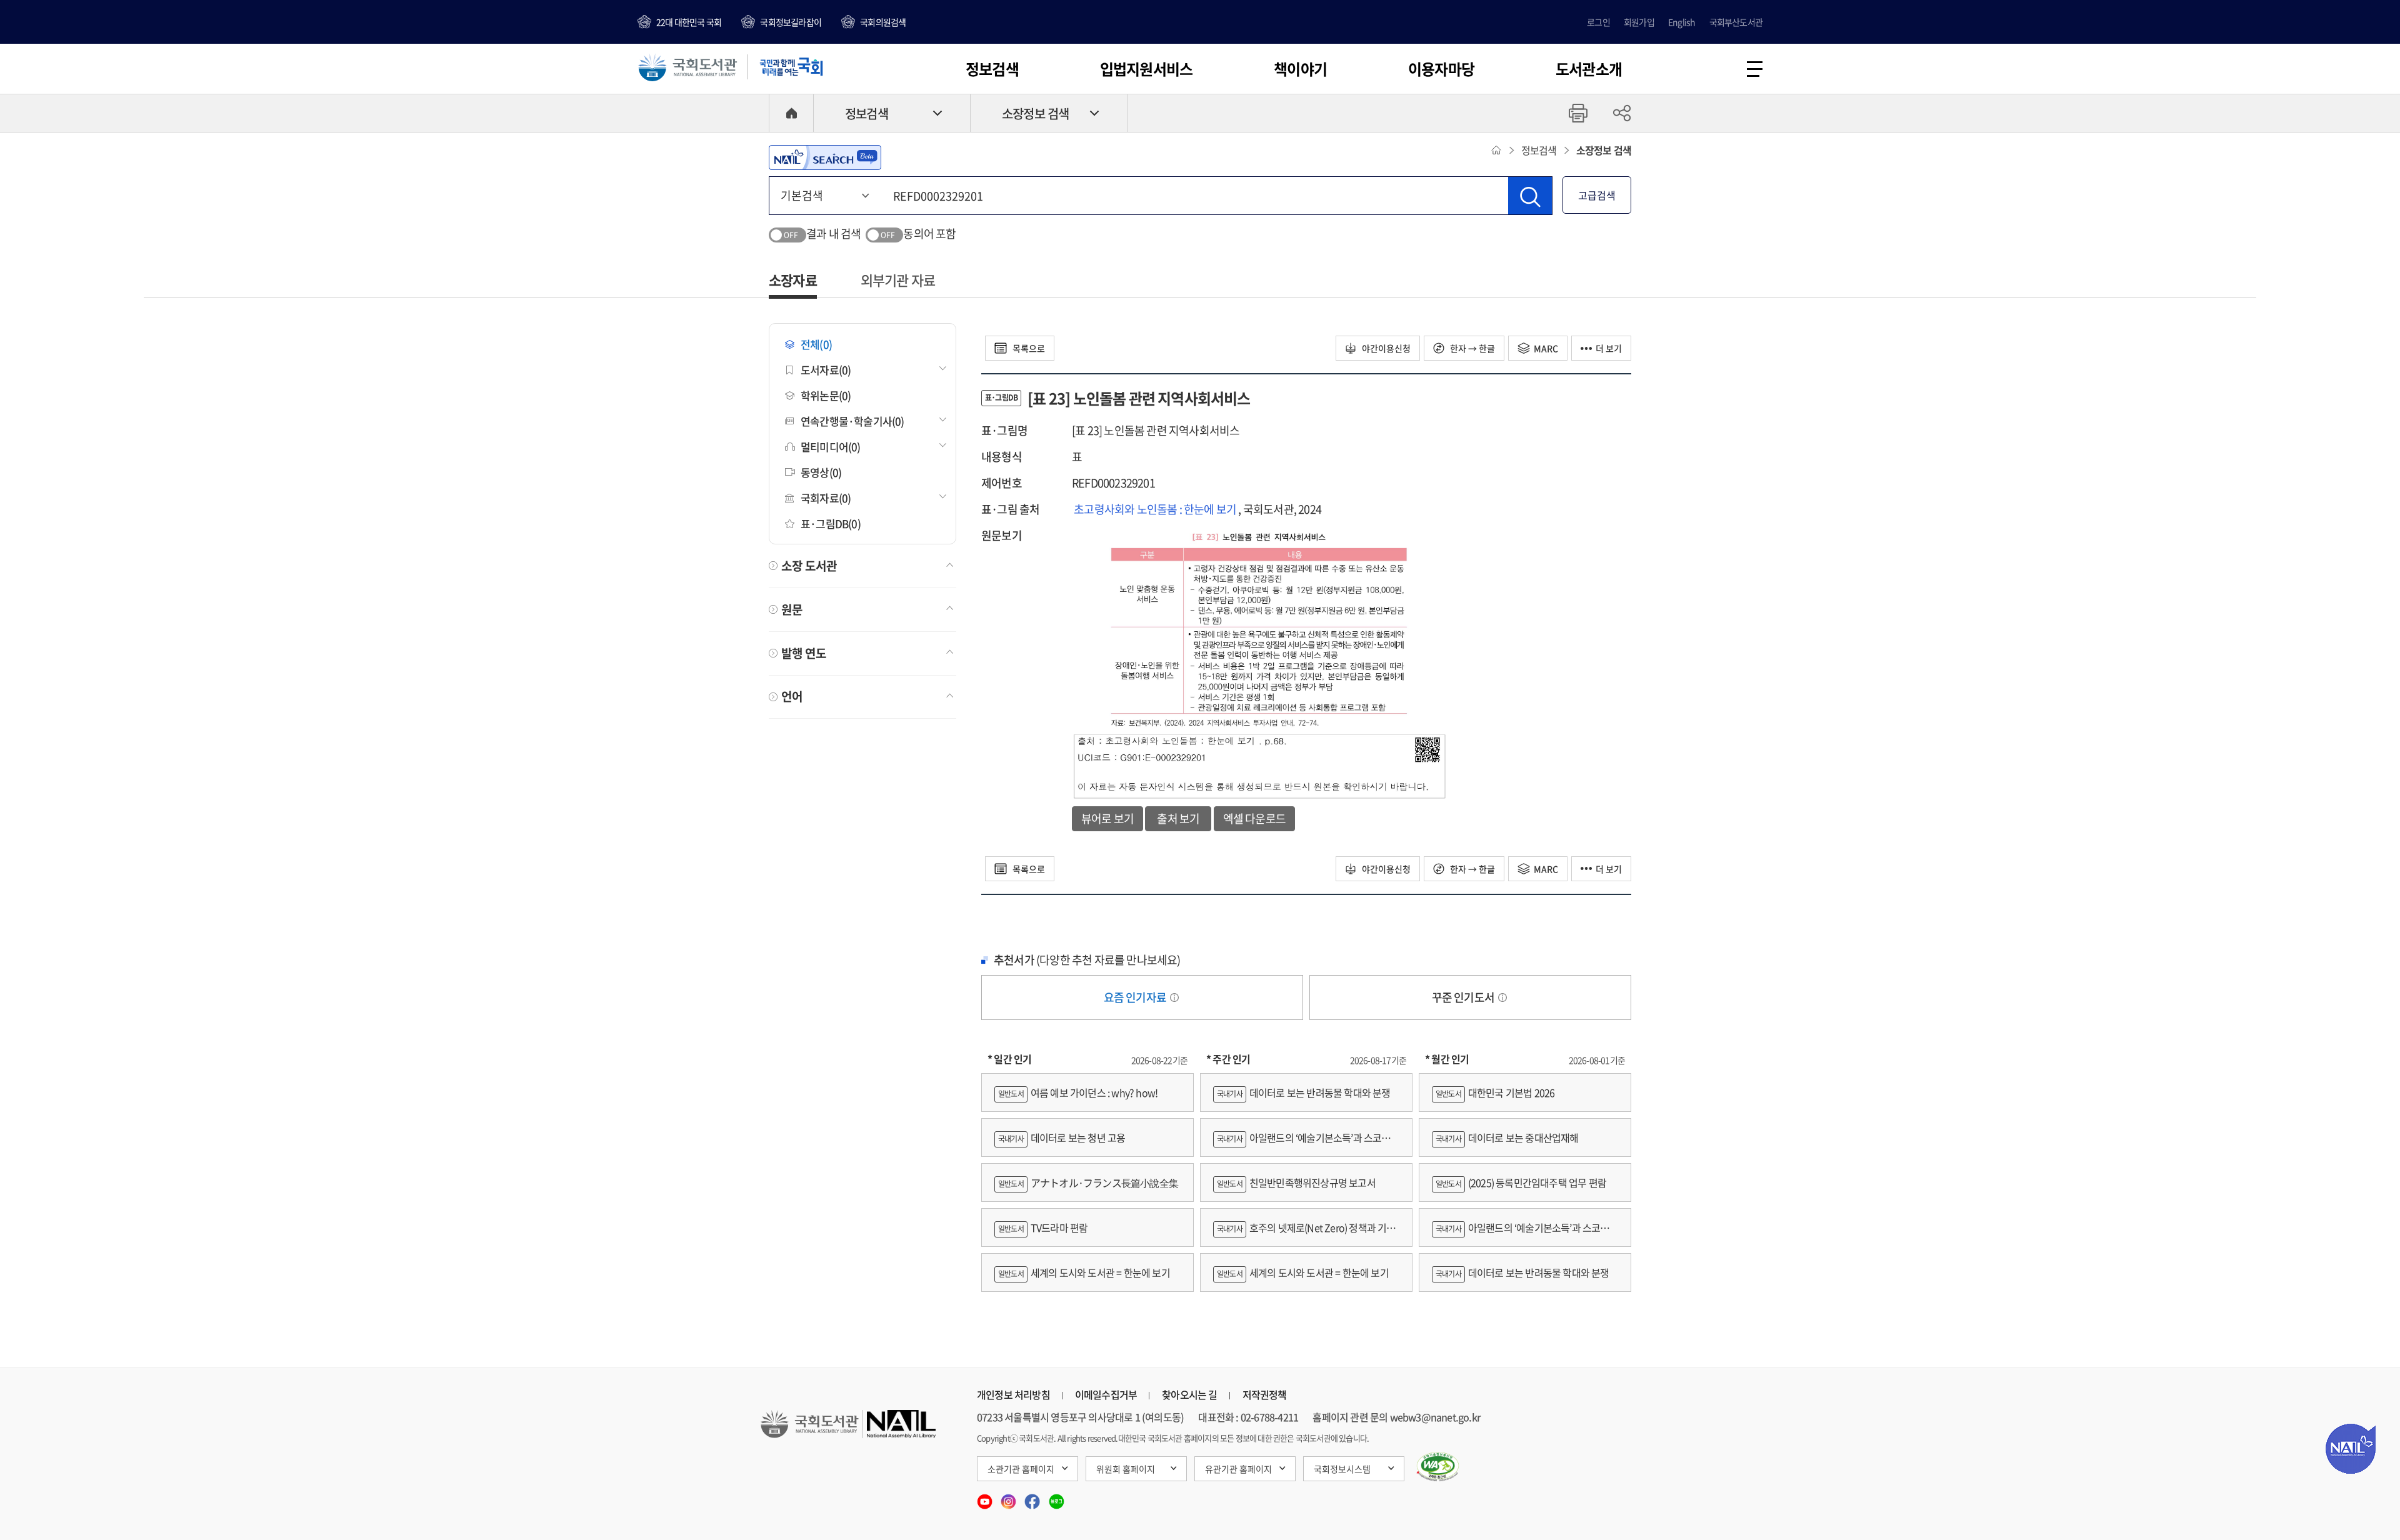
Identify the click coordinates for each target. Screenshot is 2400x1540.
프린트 (1578, 113)
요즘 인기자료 (1136, 997)
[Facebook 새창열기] (1033, 1497)
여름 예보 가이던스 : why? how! (1078, 1092)
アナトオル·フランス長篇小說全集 (1088, 1182)
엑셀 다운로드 (1254, 818)
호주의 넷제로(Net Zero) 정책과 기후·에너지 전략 (1304, 1233)
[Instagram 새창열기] (1009, 1497)
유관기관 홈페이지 (1238, 1469)
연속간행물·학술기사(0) (852, 421)
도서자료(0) (826, 370)
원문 (792, 609)
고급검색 (1597, 195)
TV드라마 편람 (1043, 1227)
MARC (1546, 348)
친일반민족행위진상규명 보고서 (1296, 1182)
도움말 (1174, 997)
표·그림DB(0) (831, 523)
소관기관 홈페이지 (1021, 1469)
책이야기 (1300, 69)
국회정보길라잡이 (791, 22)
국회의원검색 (883, 22)
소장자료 (793, 280)
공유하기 (1622, 113)
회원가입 (1639, 22)
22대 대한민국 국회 (689, 22)
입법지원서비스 (1146, 69)
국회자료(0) (826, 498)
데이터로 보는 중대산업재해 (1507, 1137)
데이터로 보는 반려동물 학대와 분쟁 (1304, 1092)
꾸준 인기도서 (1464, 997)
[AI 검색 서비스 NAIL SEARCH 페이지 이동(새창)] (825, 157)
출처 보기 (1178, 818)
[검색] (1530, 196)
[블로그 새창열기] (1057, 1497)
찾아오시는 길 (1189, 1394)
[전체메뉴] (1755, 69)
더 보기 (1609, 348)
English (1682, 22)
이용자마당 (1441, 69)
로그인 (1598, 22)
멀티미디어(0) (831, 447)
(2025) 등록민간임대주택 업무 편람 (1521, 1182)
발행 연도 (804, 653)
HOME (791, 113)
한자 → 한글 (1472, 348)
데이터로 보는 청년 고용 (1062, 1137)
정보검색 (992, 69)
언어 (792, 696)
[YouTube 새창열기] (986, 1497)
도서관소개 (1589, 69)
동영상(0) (821, 472)
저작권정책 (1265, 1394)
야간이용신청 (1385, 348)
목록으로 (1028, 348)
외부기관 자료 (898, 280)
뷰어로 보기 (1107, 818)
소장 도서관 (809, 566)
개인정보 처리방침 (1013, 1394)
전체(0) (816, 344)
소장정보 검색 (1035, 113)
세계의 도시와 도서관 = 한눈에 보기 (1084, 1272)
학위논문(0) (826, 395)
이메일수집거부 (1106, 1394)
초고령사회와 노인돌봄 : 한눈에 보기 (1156, 509)
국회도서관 (687, 67)
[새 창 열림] (1438, 1467)
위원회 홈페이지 (1126, 1469)
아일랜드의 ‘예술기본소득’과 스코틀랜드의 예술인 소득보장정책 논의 (1306, 1143)
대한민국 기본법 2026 (1495, 1092)
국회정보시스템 (1342, 1469)
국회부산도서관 (1736, 22)
